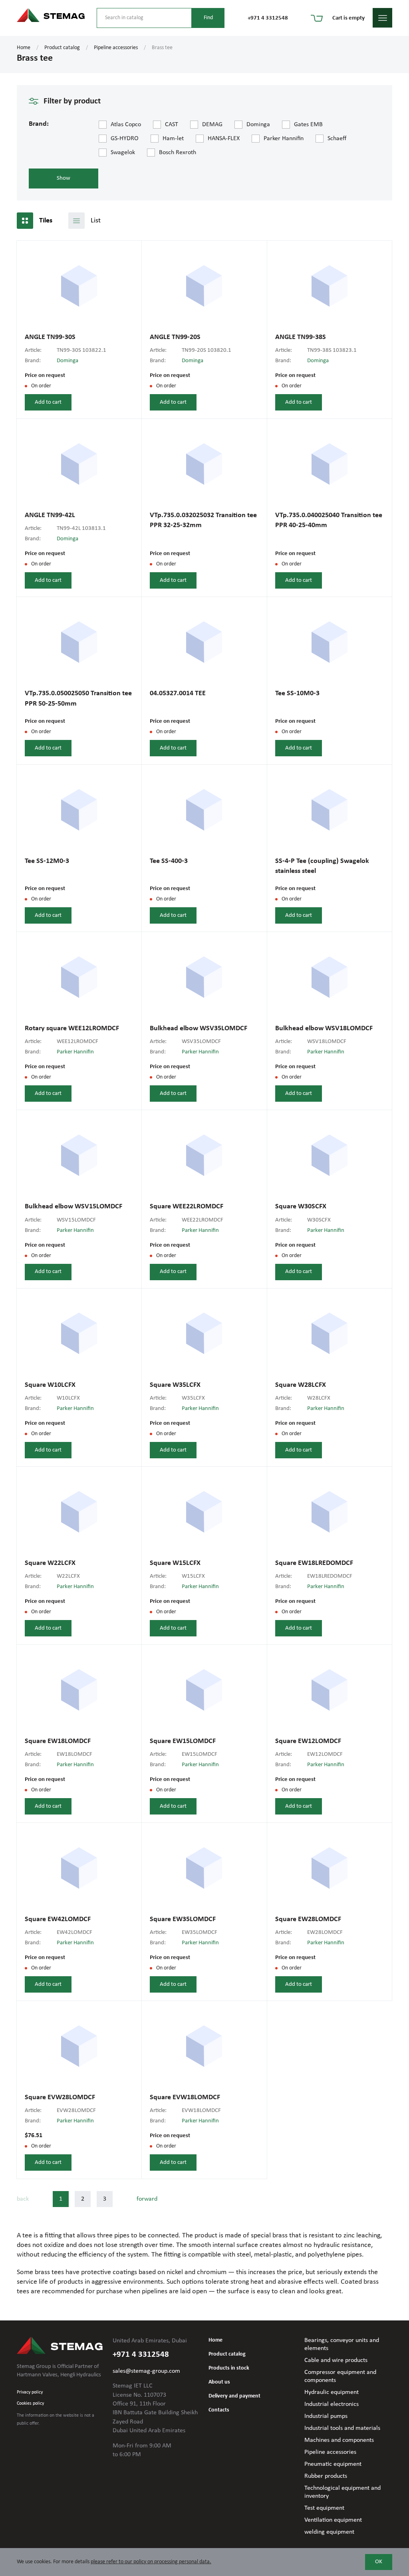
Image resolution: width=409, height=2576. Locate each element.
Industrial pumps (326, 2416)
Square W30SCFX (301, 1207)
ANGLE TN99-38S (301, 337)
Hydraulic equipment (332, 2392)
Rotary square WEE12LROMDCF (72, 1028)
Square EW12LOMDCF (308, 1741)
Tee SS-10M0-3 (297, 693)
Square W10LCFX (50, 1385)
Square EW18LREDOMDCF (314, 1563)
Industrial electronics (332, 2404)
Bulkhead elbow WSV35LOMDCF (199, 1028)
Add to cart (48, 402)
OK (379, 2562)
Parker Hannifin (75, 1052)
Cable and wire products (336, 2360)
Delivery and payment (234, 2396)
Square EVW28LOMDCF (60, 2097)
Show (64, 178)
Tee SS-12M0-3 (47, 861)
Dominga (68, 361)
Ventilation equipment (333, 2520)
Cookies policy (30, 2403)
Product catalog (62, 48)
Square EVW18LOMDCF (185, 2097)
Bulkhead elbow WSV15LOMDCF (73, 1207)
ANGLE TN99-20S (175, 337)
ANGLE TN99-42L (50, 515)
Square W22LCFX (50, 1563)
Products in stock (229, 2368)
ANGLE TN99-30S (50, 337)
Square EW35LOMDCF (183, 1919)
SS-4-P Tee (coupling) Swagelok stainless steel (322, 866)
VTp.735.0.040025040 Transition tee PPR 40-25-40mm (329, 520)
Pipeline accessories (116, 48)
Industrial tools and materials (342, 2428)
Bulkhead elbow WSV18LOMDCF (324, 1028)
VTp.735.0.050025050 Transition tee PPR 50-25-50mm (78, 698)
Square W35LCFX (175, 1385)
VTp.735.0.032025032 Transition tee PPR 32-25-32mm (203, 520)
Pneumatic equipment (333, 2464)
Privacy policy (30, 2392)
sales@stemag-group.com (146, 2371)
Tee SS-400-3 (169, 861)
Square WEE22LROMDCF (187, 1207)
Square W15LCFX (175, 1563)
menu (382, 18)
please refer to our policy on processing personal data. (151, 2562)
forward (147, 2199)
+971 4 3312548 (268, 18)
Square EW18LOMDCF (58, 1741)
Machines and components (339, 2440)
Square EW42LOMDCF (58, 1919)
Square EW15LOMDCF (183, 1741)
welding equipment (329, 2532)
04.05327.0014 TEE (178, 693)
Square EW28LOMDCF (308, 1919)
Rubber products (326, 2476)
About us (219, 2382)
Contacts (219, 2410)
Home (24, 48)
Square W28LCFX (301, 1385)
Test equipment (324, 2508)
